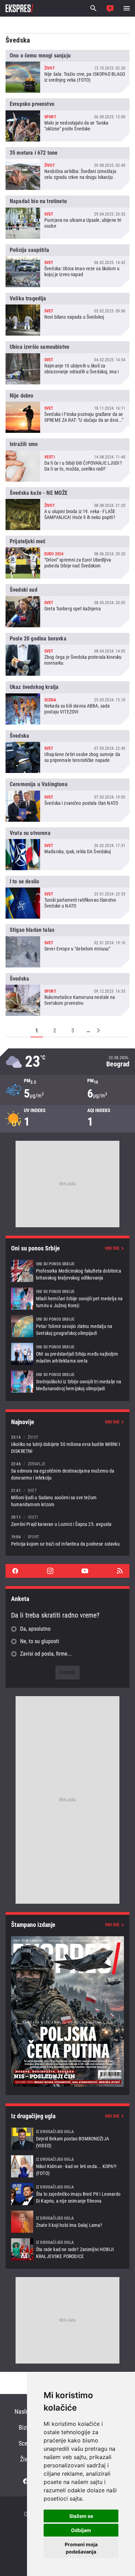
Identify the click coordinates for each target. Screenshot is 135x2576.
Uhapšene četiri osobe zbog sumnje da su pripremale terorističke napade (67, 752)
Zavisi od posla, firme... (46, 1654)
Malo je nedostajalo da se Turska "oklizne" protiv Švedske (67, 120)
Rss (120, 1571)
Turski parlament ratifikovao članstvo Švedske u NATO (67, 897)
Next (99, 1030)
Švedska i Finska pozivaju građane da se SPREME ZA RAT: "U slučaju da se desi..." (67, 411)
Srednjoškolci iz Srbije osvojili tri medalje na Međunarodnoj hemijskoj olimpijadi (67, 1382)
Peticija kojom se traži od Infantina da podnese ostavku (67, 1540)
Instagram (50, 1571)
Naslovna (26, 2411)
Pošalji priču (110, 8)
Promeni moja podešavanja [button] (81, 2548)
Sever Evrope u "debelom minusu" (67, 946)
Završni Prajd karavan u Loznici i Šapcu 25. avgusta (67, 1521)
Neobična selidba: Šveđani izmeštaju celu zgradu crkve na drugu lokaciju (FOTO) (67, 169)
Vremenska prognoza (67, 1062)
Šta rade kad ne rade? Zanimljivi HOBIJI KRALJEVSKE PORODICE (67, 2249)
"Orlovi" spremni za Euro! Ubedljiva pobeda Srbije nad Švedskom (67, 557)
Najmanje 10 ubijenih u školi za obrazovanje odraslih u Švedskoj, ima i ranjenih (67, 363)
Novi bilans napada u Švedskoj (67, 314)
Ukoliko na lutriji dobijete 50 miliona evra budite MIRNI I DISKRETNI (67, 1444)
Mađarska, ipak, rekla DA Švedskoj (67, 849)
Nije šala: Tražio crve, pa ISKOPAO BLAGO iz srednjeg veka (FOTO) (67, 71)
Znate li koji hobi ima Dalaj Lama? (67, 2222)
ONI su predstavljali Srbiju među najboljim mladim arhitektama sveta (67, 1354)
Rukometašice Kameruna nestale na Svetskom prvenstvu (67, 994)
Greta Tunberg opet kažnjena (67, 606)
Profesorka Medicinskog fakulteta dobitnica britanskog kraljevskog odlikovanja (67, 1271)
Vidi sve (112, 1248)
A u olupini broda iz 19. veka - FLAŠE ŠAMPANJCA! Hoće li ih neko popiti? (67, 509)
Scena (26, 2443)
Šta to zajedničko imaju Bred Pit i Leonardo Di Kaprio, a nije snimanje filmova (67, 2194)
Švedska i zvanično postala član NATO (67, 800)
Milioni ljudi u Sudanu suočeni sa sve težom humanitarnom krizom (67, 1497)
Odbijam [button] (81, 2530)
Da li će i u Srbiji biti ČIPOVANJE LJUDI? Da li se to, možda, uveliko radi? (67, 460)
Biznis (26, 2427)
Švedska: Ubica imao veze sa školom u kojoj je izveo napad (67, 266)
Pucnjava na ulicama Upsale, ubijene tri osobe (67, 217)
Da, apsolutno (35, 1629)
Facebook (15, 1571)
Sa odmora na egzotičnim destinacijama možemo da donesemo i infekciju (67, 1471)
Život (26, 2459)
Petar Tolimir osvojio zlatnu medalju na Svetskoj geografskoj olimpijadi (67, 1326)
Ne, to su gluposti (40, 1641)
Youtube (85, 1571)
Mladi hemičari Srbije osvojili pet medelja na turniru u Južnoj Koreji (67, 1299)
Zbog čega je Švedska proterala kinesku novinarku (67, 654)
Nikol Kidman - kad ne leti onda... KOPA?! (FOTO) (67, 2166)
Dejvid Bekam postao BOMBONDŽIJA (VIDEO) (67, 2139)
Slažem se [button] (81, 2516)
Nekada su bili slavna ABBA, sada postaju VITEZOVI (67, 703)
